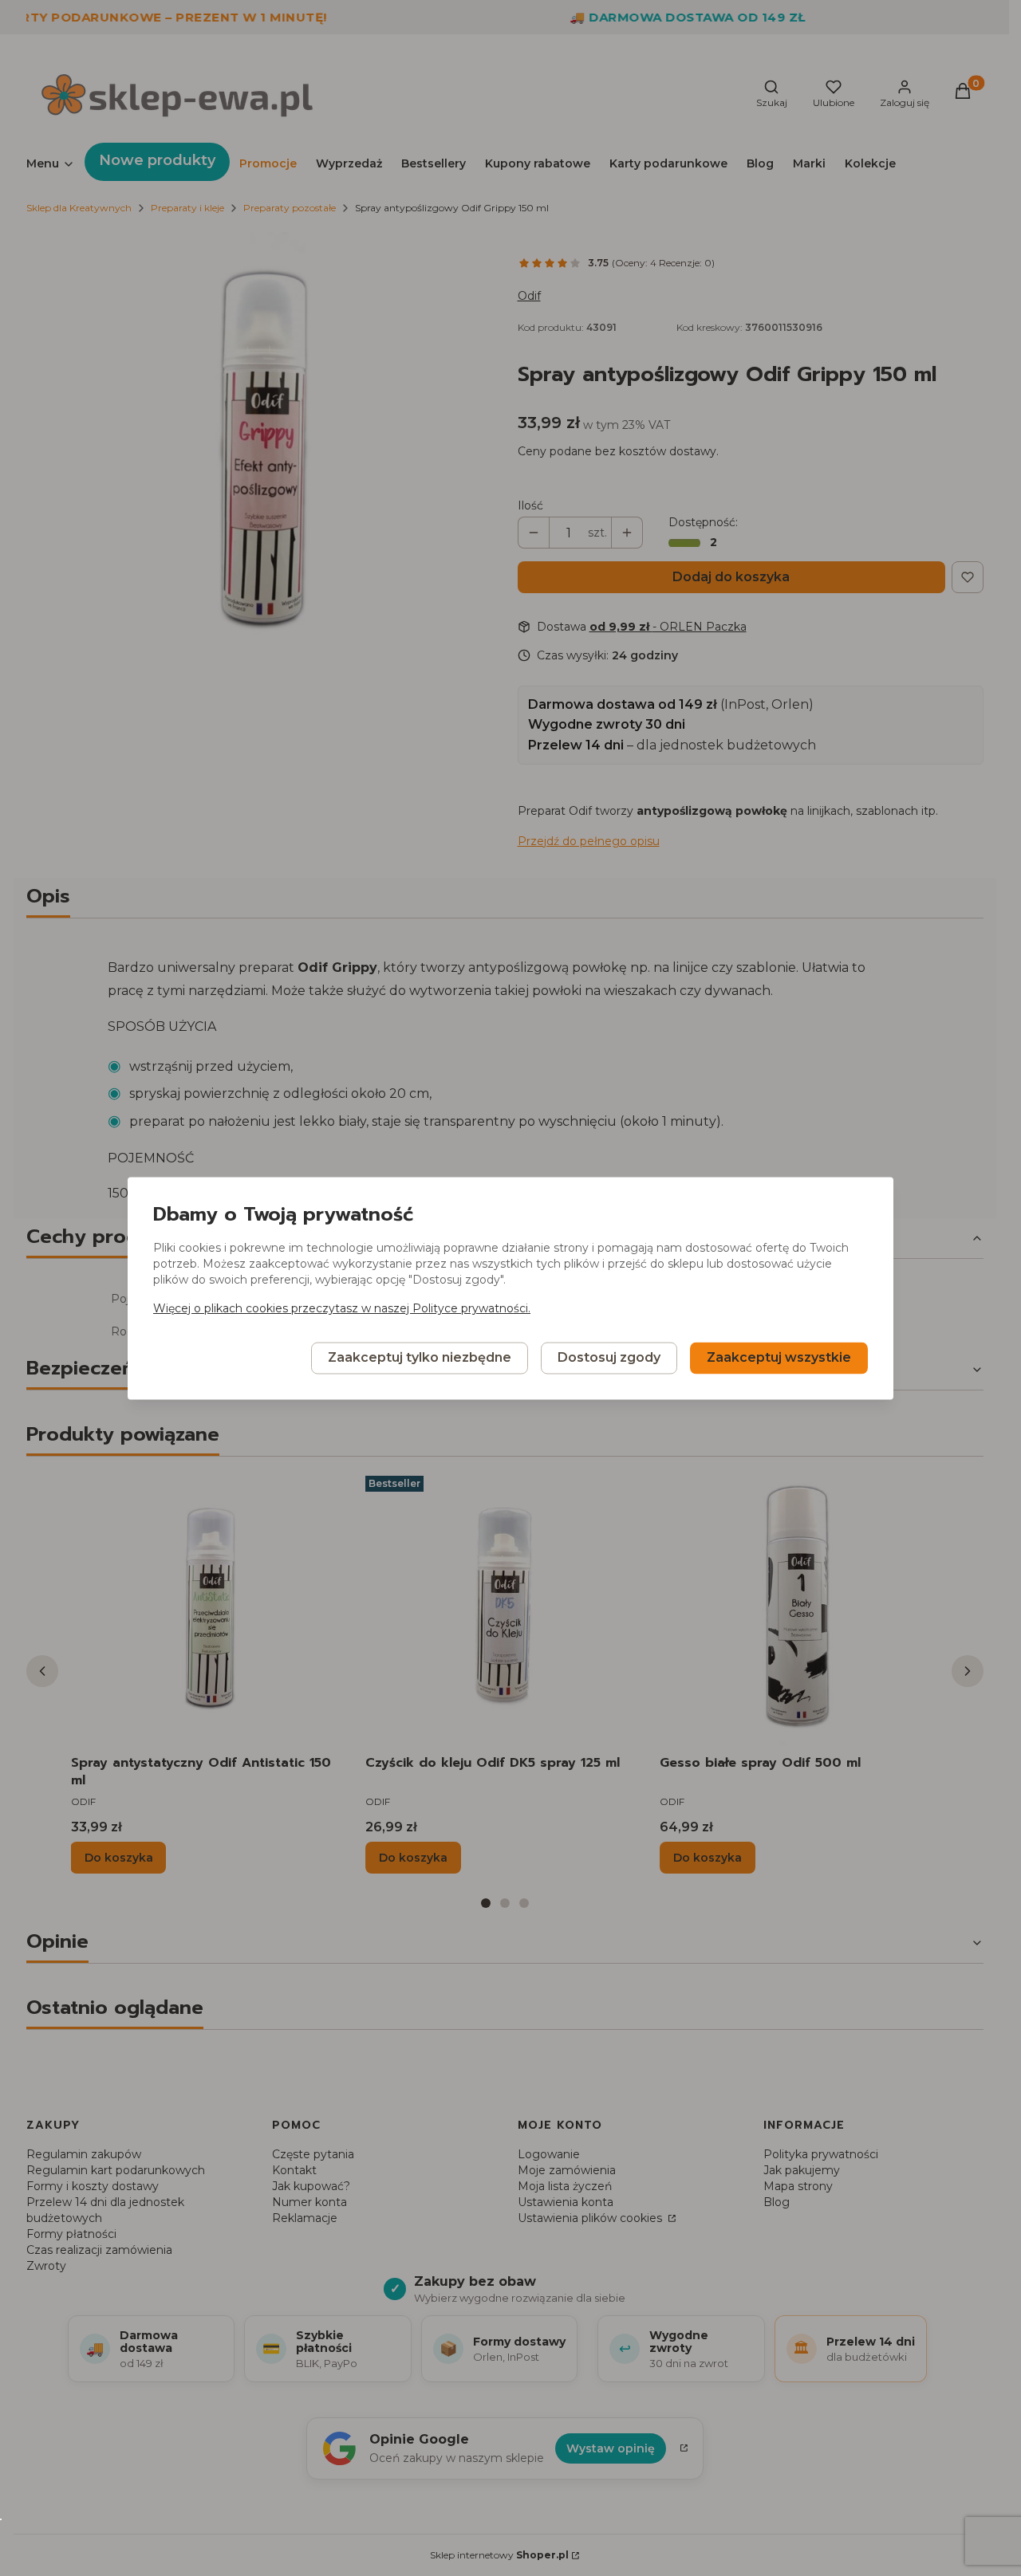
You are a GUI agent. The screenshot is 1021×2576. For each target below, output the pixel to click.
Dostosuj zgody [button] (609, 1357)
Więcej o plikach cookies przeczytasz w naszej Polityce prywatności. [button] (342, 1308)
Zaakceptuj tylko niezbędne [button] (420, 1357)
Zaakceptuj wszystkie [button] (779, 1357)
